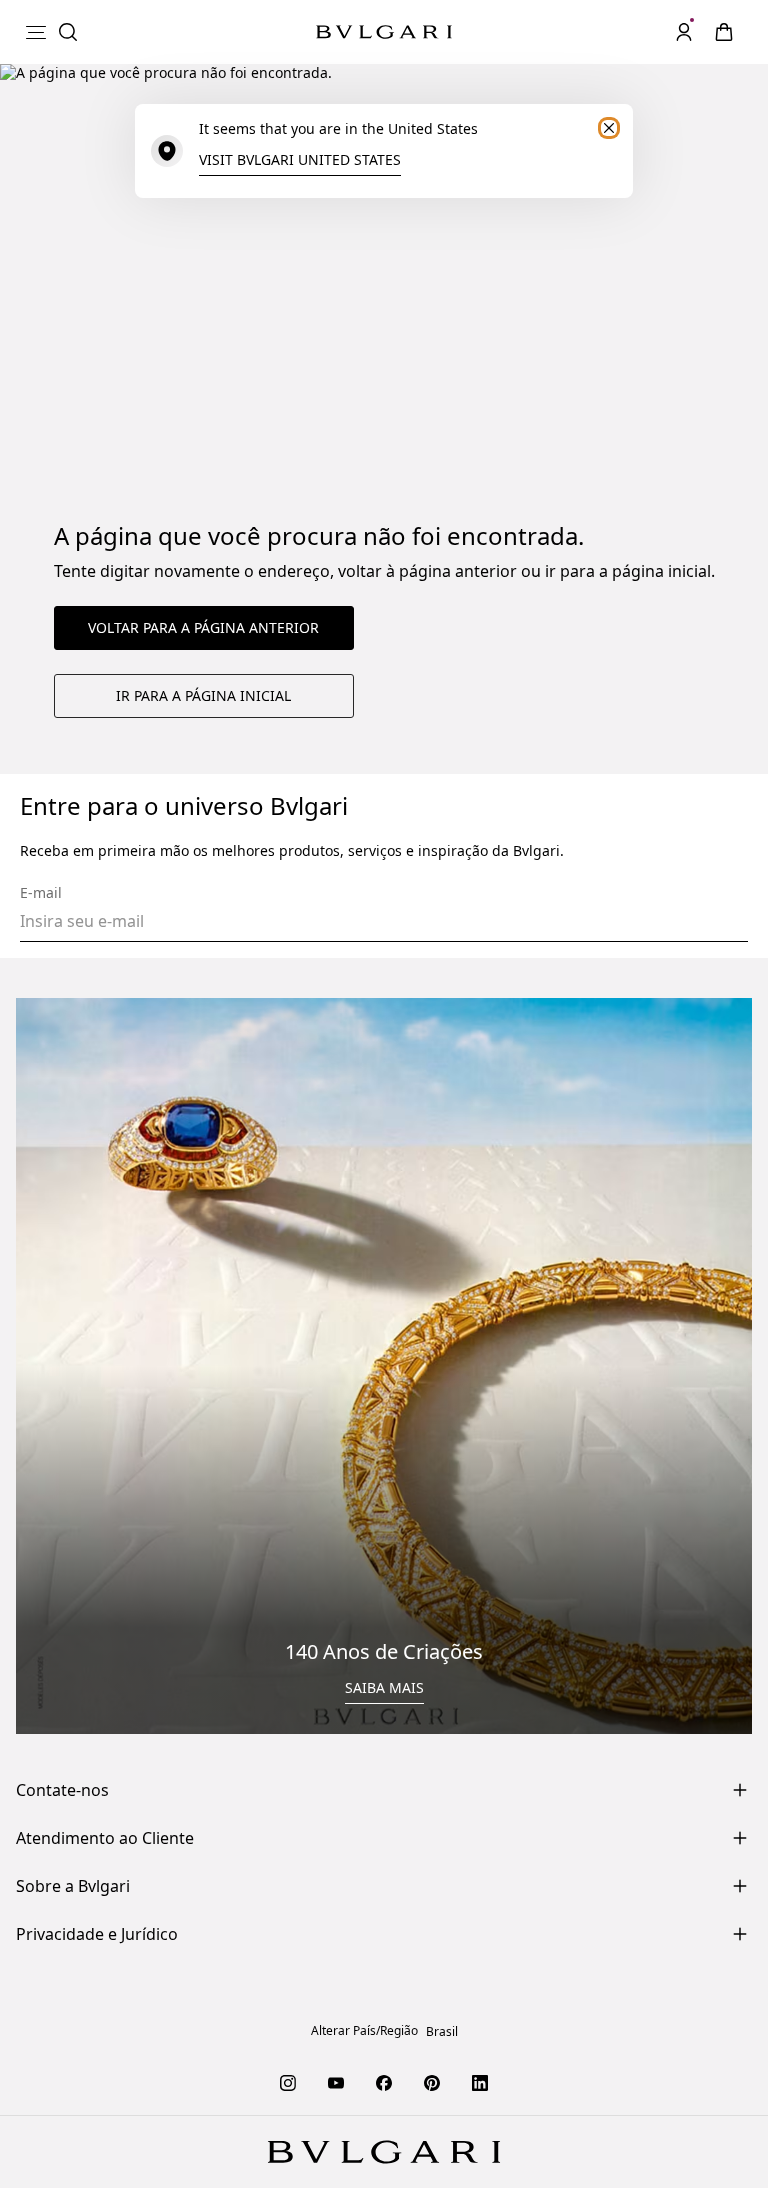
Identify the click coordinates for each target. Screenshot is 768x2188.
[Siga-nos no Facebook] (384, 2082)
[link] (724, 32)
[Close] (609, 128)
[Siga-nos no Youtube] (336, 2082)
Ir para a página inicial (203, 695)
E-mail (41, 893)
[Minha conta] (684, 32)
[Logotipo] (384, 32)
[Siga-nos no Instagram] (288, 2082)
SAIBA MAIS (384, 1687)
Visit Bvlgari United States (300, 159)
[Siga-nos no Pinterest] (432, 2082)
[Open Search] (68, 32)
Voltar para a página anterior (203, 627)
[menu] (36, 32)
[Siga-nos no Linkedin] (480, 2082)
